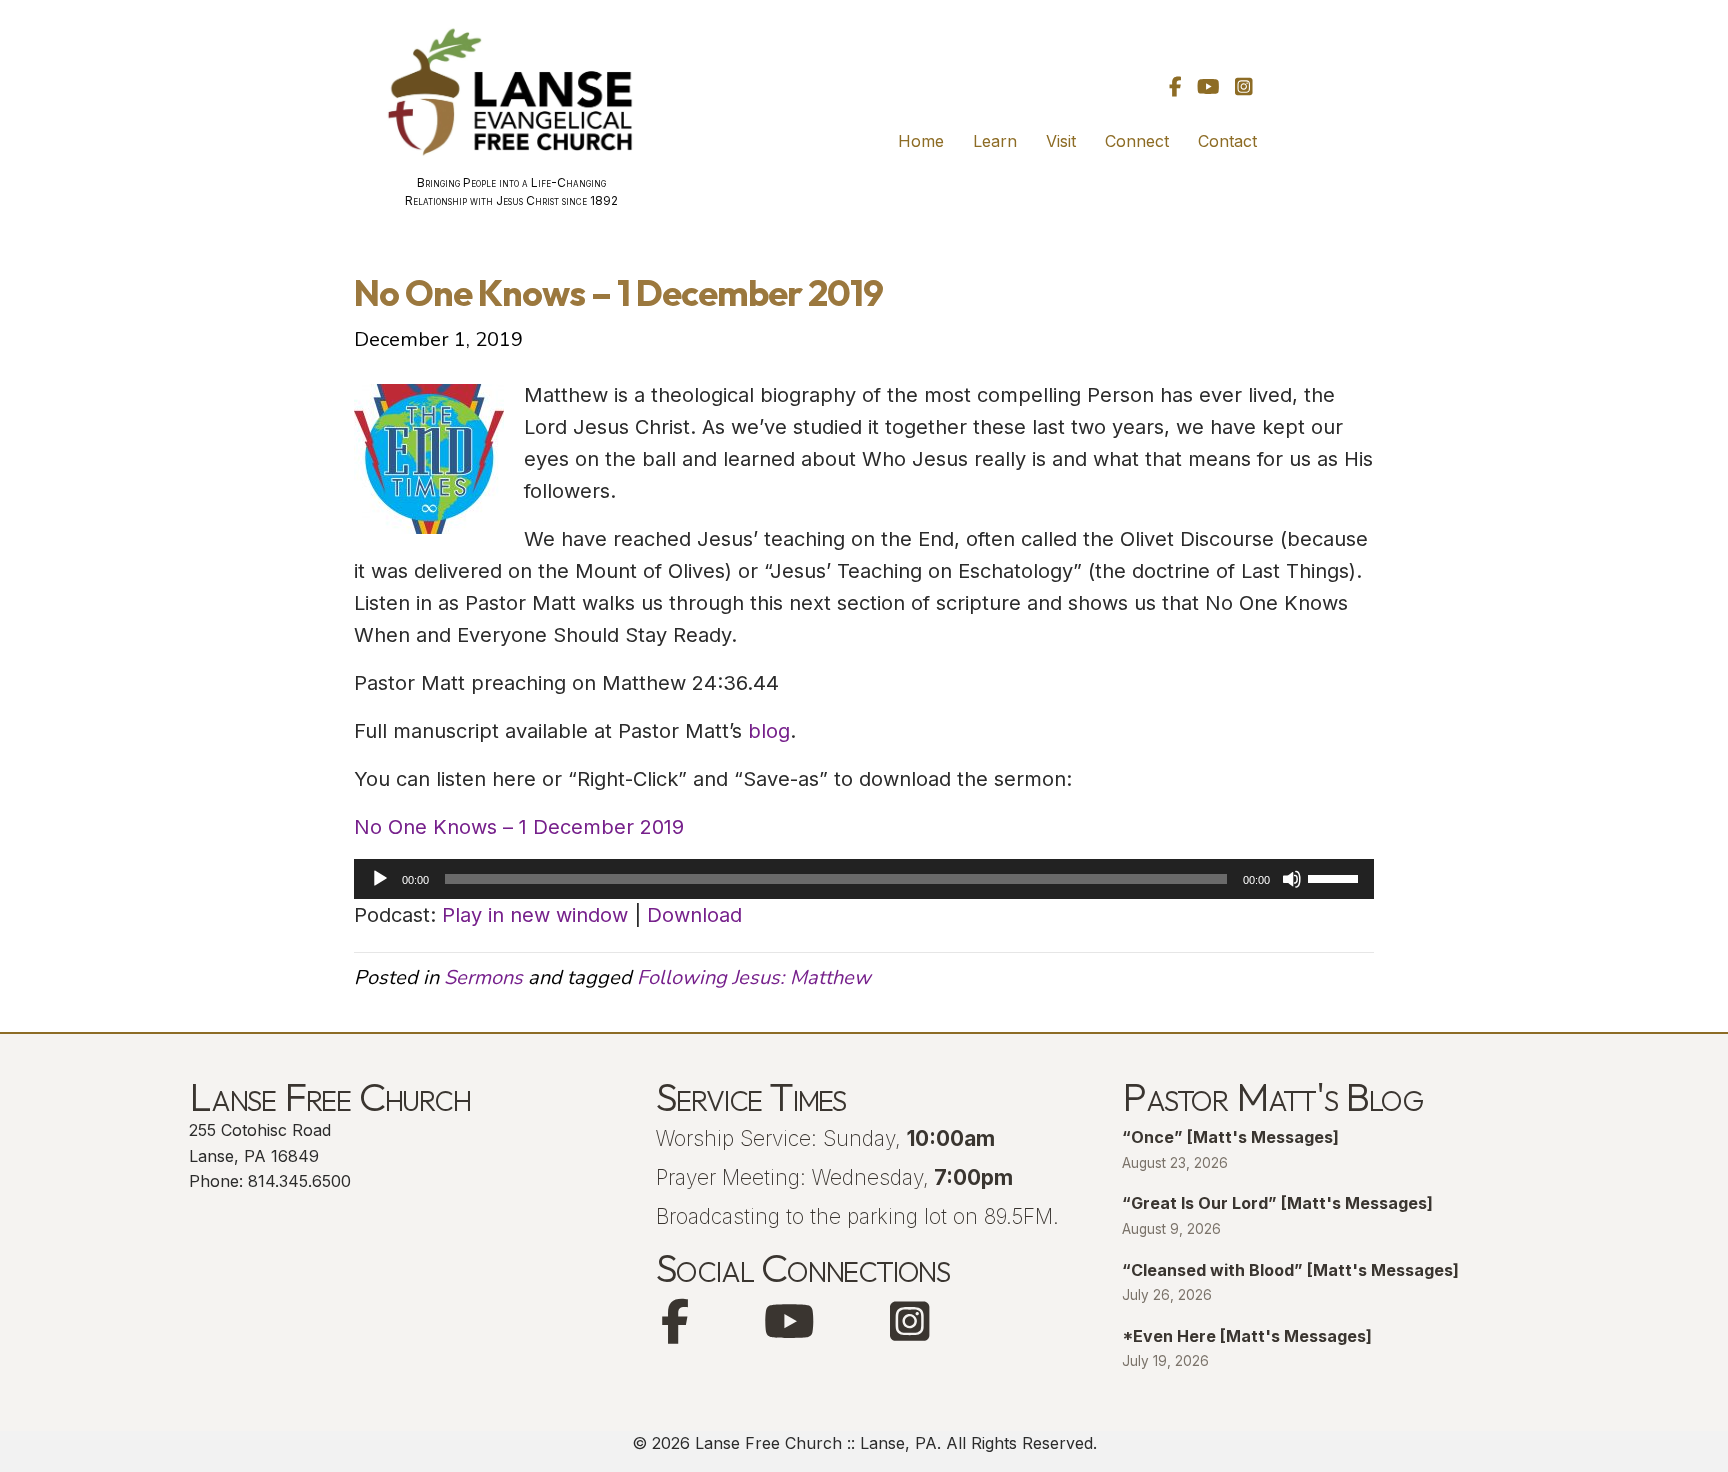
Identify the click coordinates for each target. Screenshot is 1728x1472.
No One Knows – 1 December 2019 (519, 827)
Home (921, 141)
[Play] (380, 879)
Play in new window (535, 915)
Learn (995, 141)
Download (694, 915)
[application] (864, 879)
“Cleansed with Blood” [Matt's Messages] (1290, 1270)
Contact (1227, 141)
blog (769, 731)
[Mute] (1292, 879)
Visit (1061, 141)
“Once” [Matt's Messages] (1230, 1137)
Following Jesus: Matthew (754, 977)
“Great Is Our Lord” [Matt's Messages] (1277, 1203)
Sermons (483, 977)
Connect (1137, 141)
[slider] (1336, 877)
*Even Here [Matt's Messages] (1247, 1336)
